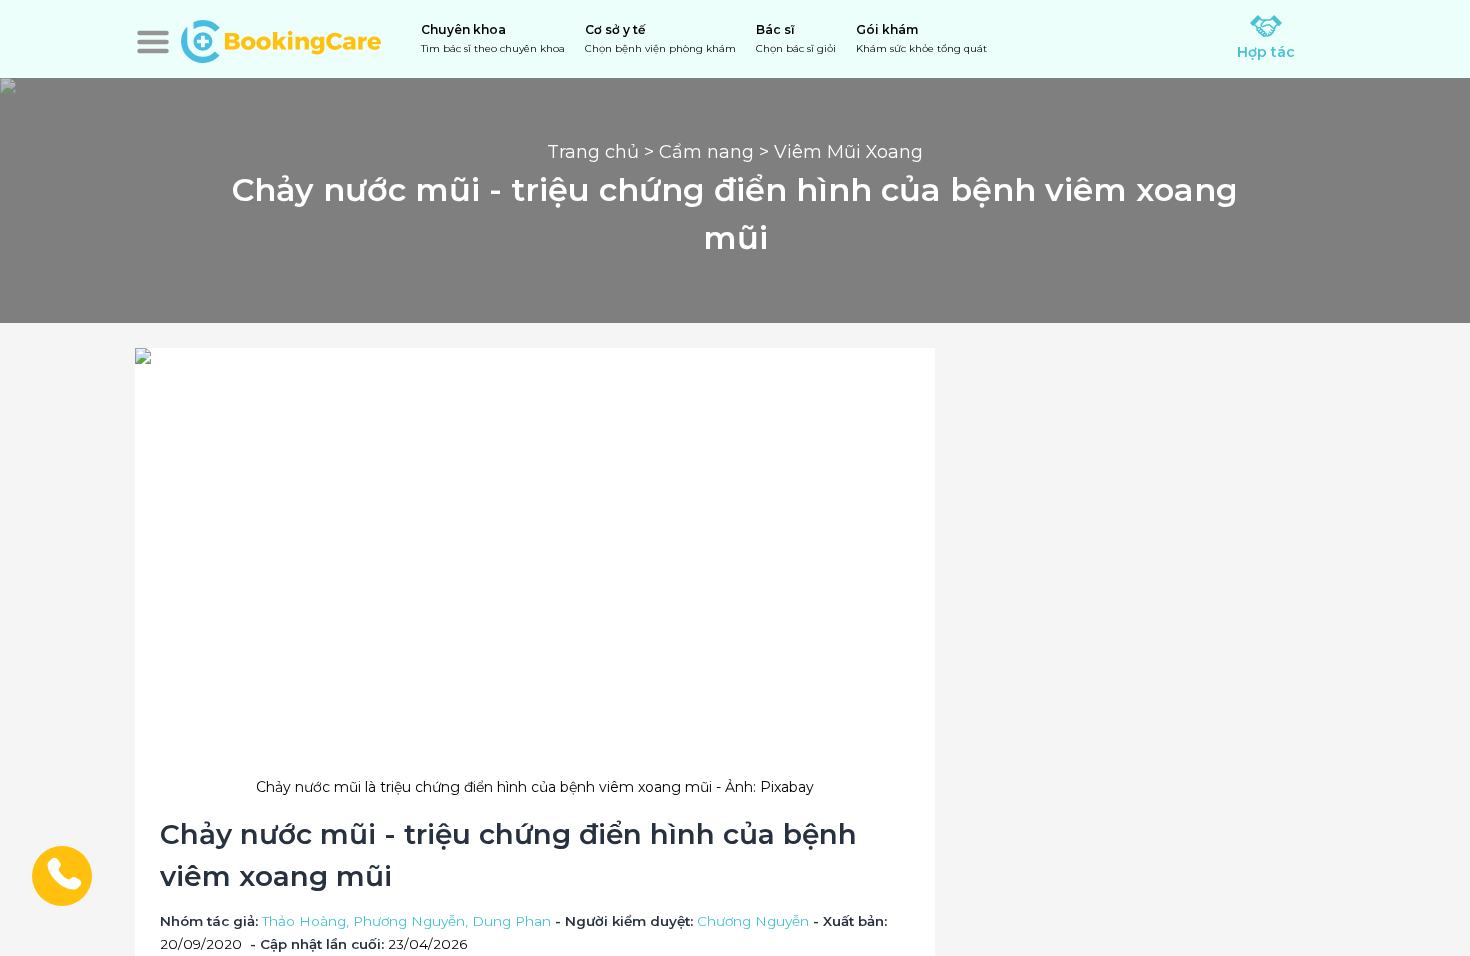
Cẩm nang (706, 152)
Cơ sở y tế (660, 38)
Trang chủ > (603, 152)
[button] (153, 42)
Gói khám (921, 38)
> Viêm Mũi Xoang (838, 152)
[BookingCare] (281, 39)
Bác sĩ (796, 38)
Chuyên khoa (493, 38)
